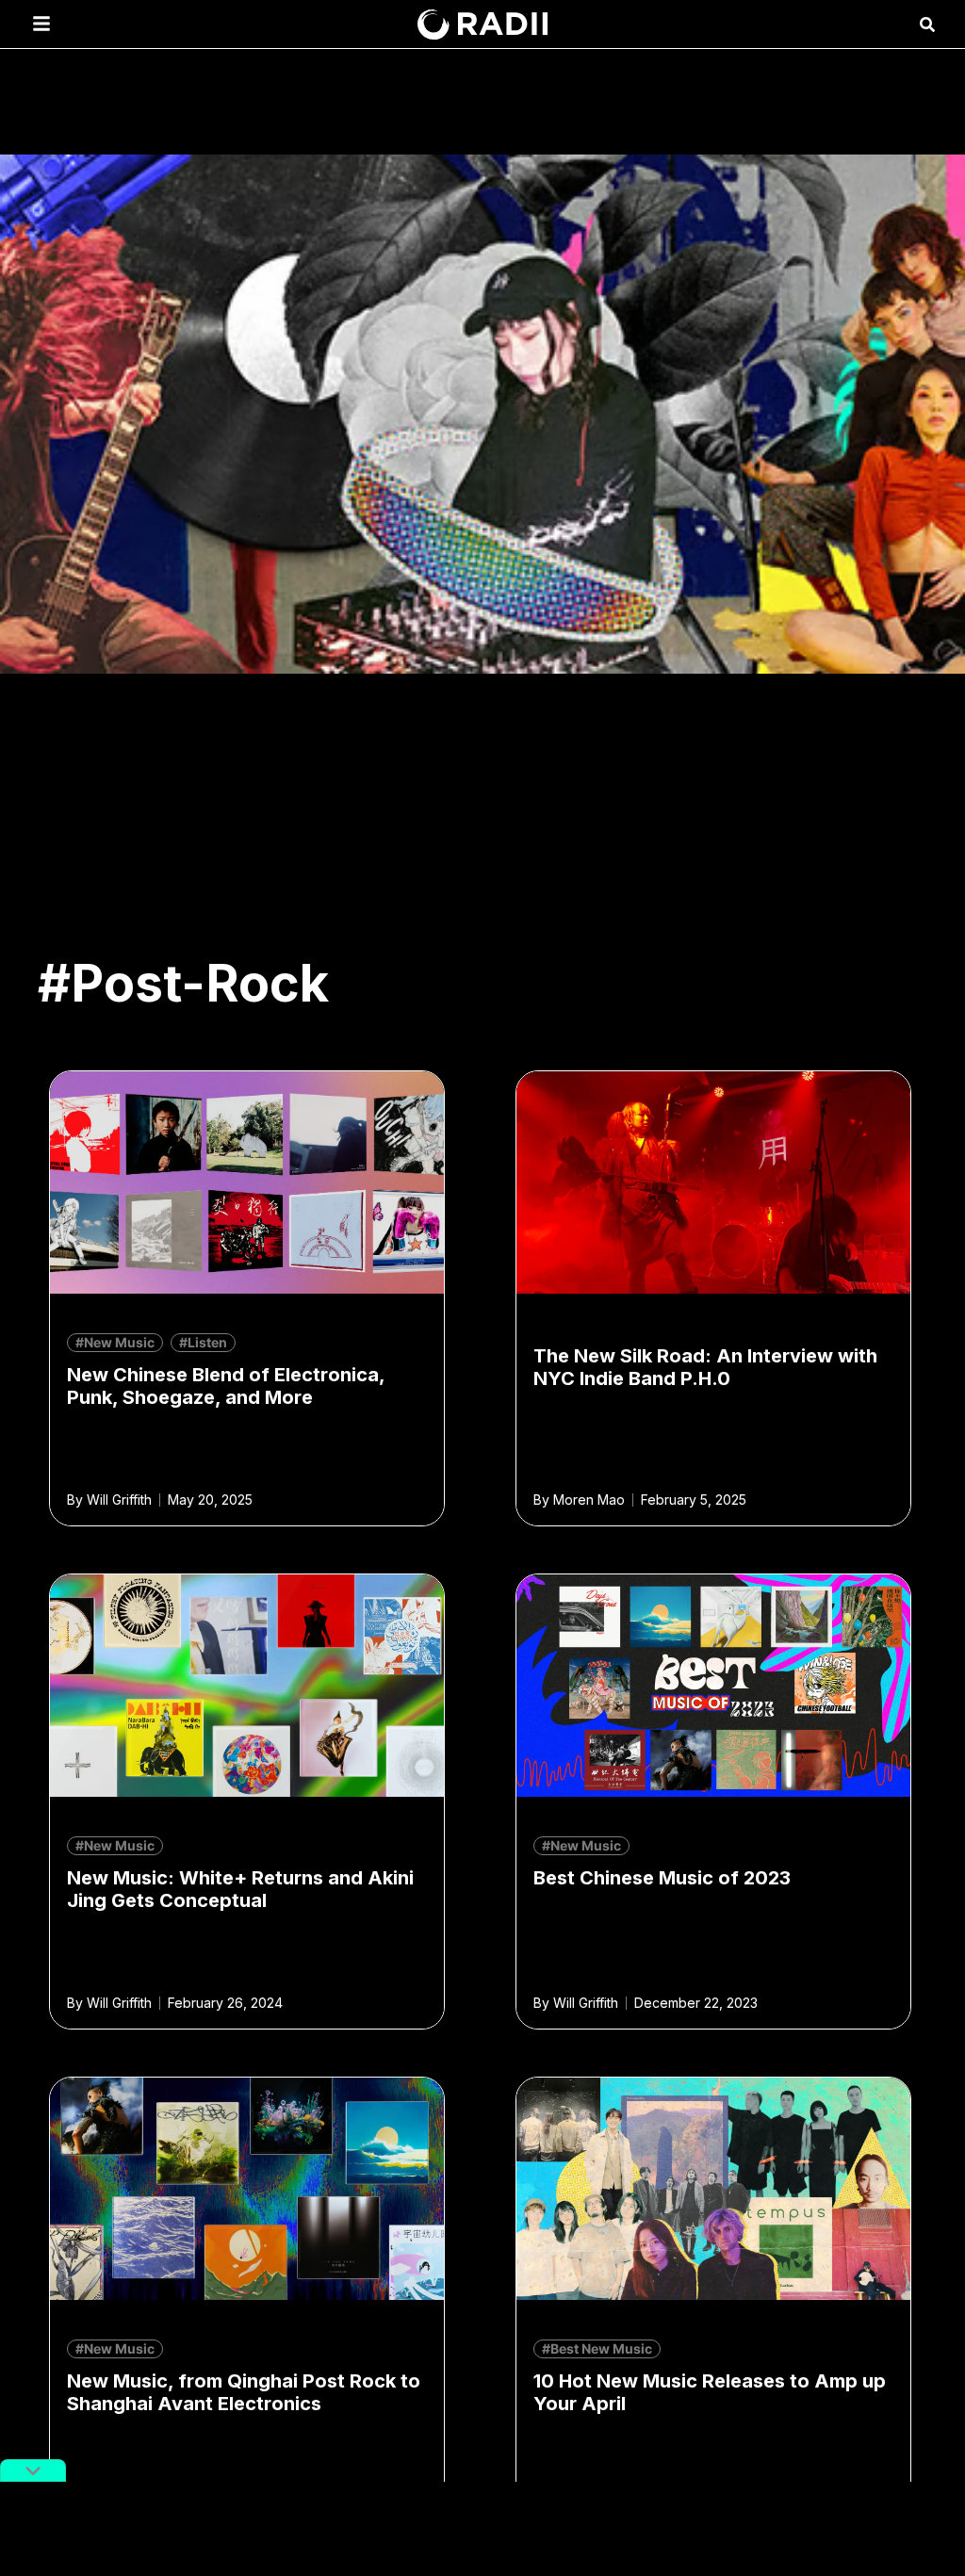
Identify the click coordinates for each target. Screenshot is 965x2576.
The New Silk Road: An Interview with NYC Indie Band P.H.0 (705, 1367)
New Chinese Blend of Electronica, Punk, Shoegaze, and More (226, 1386)
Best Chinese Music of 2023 (662, 1878)
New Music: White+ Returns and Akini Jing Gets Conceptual (240, 1889)
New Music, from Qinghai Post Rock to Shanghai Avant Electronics (244, 2392)
